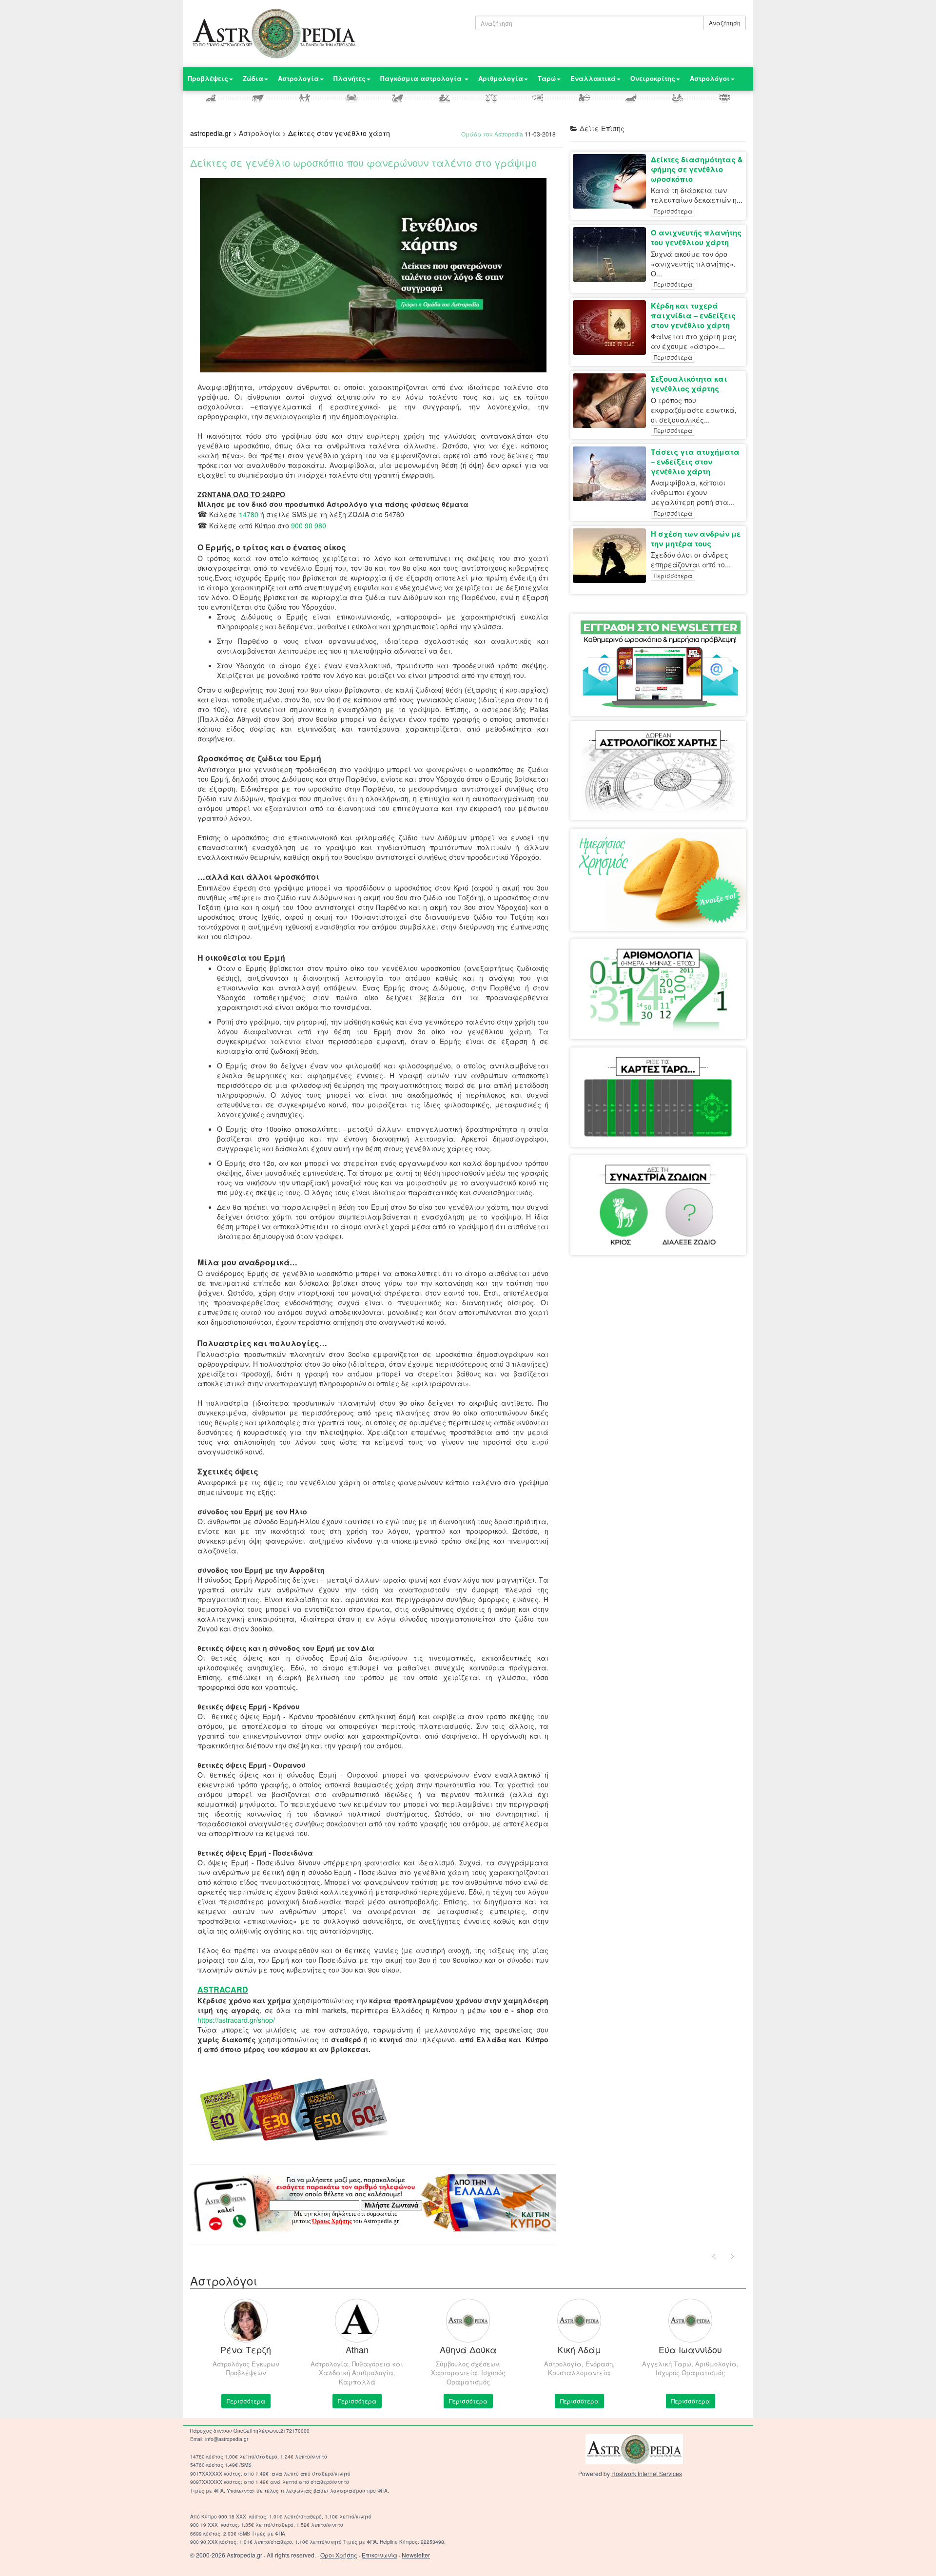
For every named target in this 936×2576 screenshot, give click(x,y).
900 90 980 (309, 525)
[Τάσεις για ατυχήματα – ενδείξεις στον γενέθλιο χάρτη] (612, 474)
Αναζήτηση (725, 23)
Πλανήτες (350, 78)
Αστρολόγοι (710, 78)
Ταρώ (547, 78)
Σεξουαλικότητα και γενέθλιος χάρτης (689, 384)
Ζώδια (253, 78)
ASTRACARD (223, 1989)
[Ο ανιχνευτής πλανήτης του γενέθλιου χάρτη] (612, 254)
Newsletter (416, 2555)
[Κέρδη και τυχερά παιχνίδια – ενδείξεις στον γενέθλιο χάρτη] (612, 328)
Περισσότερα (673, 211)
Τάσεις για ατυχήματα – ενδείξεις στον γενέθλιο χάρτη (695, 462)
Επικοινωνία (380, 2555)
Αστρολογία (298, 78)
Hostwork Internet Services (647, 2473)
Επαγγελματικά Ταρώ (692, 1067)
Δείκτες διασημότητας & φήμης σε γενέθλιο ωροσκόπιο (697, 169)
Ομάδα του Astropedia (492, 134)
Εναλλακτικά (593, 78)
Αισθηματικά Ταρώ (619, 1067)
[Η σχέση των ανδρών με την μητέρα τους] (612, 556)
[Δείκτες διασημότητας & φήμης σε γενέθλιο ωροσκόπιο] (612, 181)
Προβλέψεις (208, 78)
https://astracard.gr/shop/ (236, 2020)
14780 (249, 514)
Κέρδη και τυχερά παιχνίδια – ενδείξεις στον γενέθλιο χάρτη (693, 315)
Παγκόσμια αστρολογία (422, 78)
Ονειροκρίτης (653, 78)
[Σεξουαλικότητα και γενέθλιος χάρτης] (612, 401)
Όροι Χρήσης (339, 2555)
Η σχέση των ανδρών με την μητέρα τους (696, 539)
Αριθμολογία (501, 78)
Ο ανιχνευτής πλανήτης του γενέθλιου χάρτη (696, 237)
